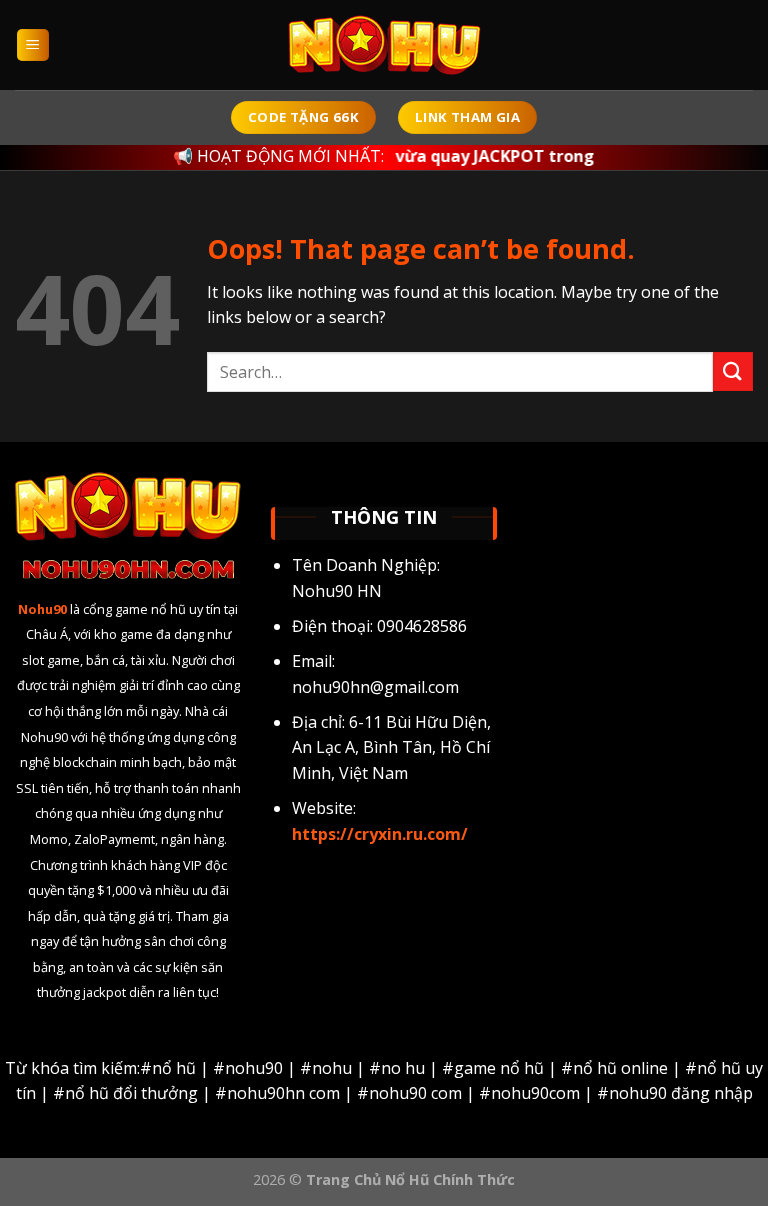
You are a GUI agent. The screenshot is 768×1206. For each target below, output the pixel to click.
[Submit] (733, 371)
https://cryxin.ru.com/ (380, 834)
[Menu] (33, 45)
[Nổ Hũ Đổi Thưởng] (384, 45)
